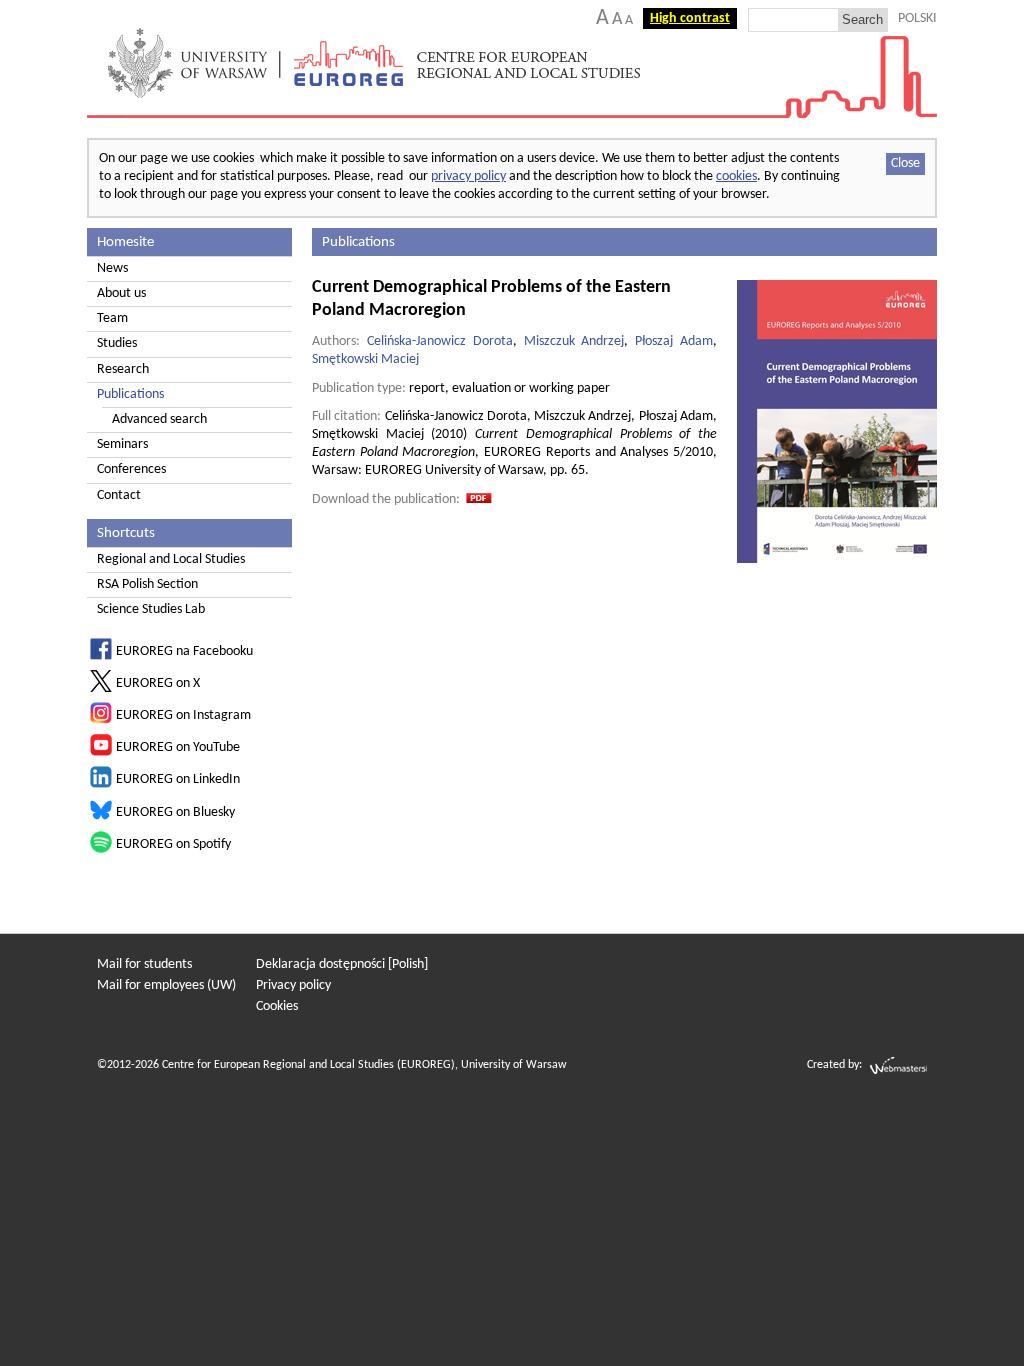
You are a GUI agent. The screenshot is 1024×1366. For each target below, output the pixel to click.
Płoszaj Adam (674, 341)
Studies (117, 343)
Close (905, 163)
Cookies (277, 1006)
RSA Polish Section (147, 584)
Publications (130, 394)
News (112, 268)
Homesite (125, 242)
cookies (736, 176)
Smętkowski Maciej (365, 359)
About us (121, 293)
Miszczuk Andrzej (574, 341)
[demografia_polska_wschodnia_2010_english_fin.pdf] (479, 500)
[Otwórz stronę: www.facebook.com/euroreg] (101, 656)
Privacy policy (293, 985)
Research (123, 369)
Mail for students (144, 964)
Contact (119, 495)
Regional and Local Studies (171, 559)
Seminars (122, 444)
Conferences (131, 469)
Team (112, 318)
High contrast (690, 18)
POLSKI (917, 18)
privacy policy (468, 176)
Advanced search (159, 419)
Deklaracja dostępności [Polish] (342, 964)
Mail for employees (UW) (166, 985)
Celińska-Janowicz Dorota (440, 341)
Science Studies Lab (151, 609)
